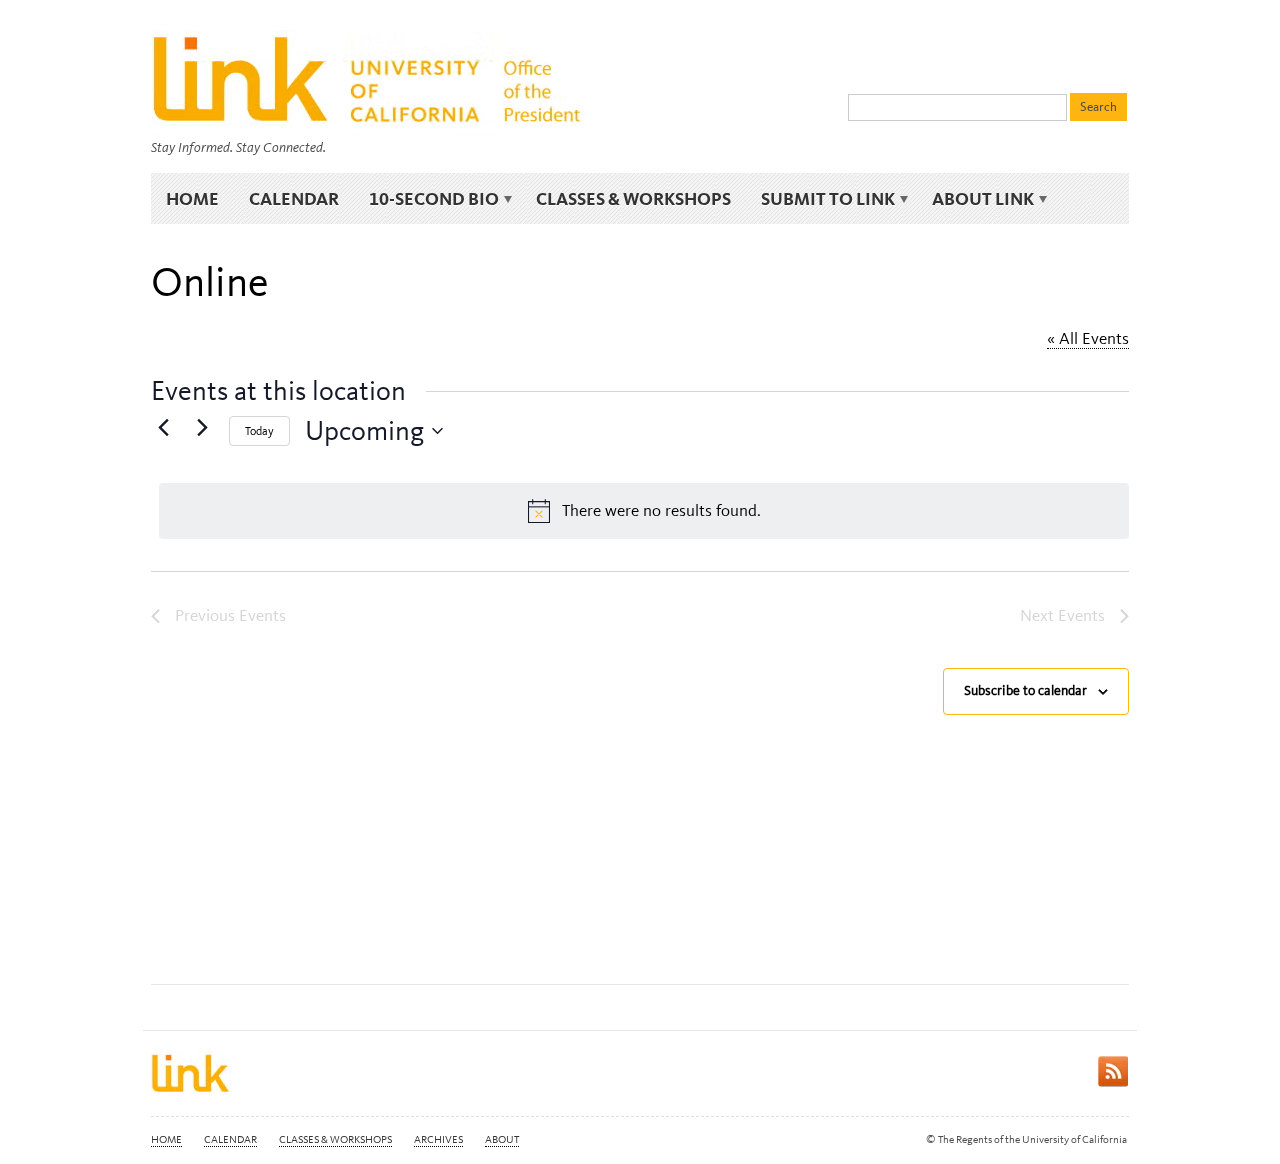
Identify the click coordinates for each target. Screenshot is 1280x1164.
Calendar (294, 198)
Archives (438, 1139)
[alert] (644, 511)
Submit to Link (820, 199)
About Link (975, 199)
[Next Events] (202, 427)
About (502, 1139)
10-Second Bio (426, 199)
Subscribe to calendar (1025, 690)
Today (259, 431)
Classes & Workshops (633, 198)
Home (192, 198)
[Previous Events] (163, 427)
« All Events (1088, 338)
